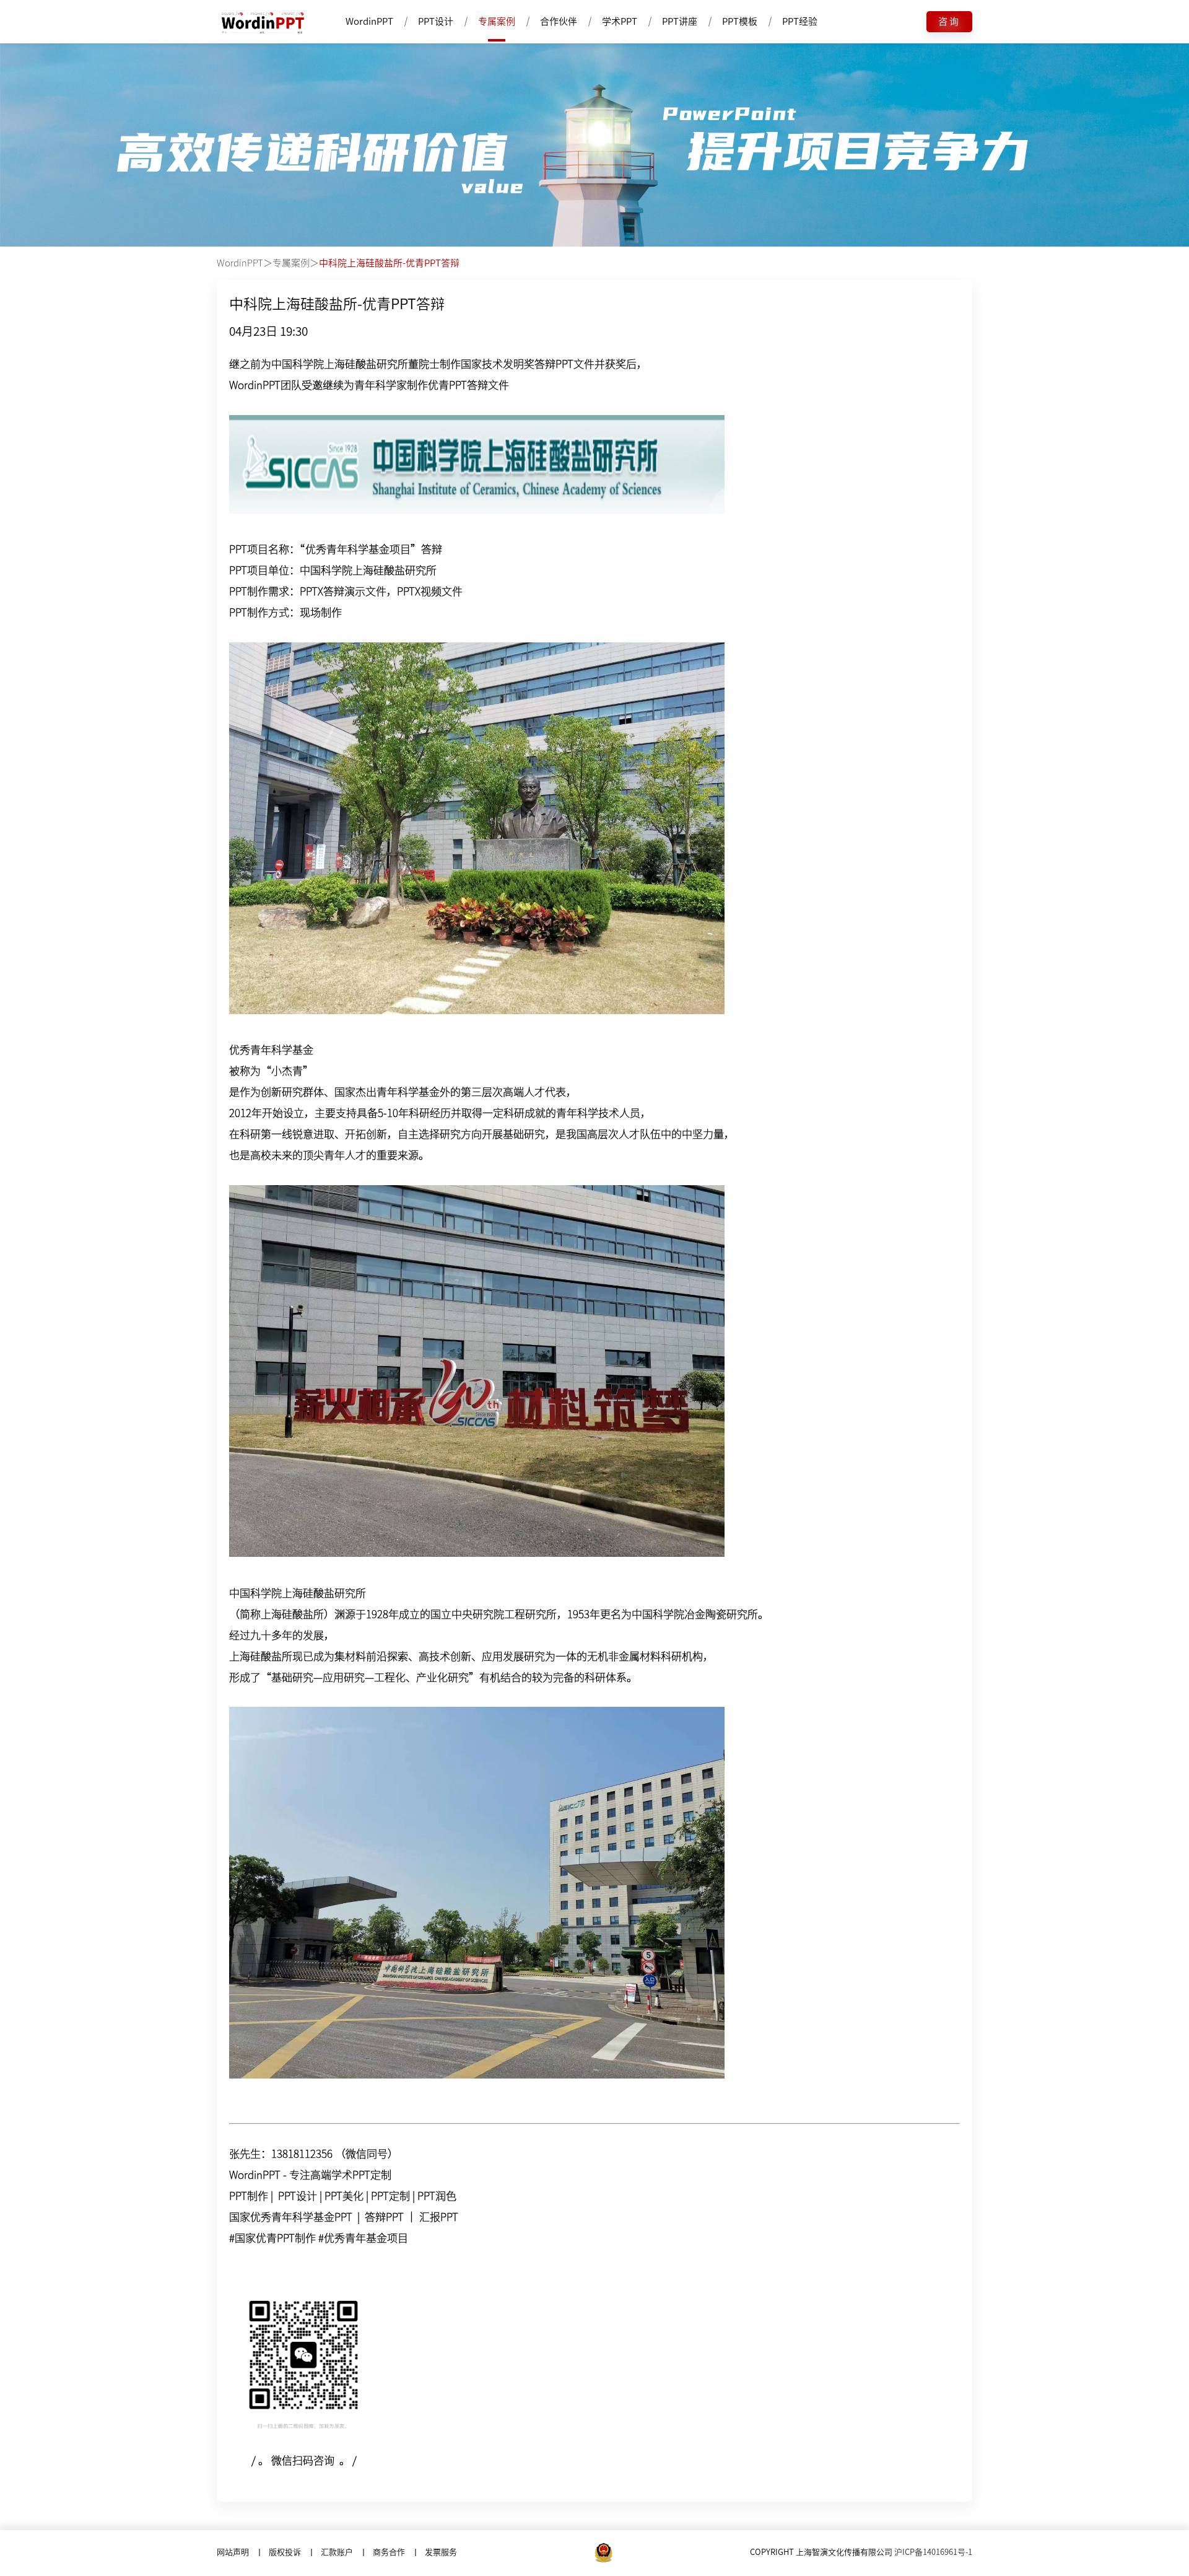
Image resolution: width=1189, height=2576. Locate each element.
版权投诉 (285, 2552)
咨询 (949, 21)
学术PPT (620, 21)
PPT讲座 (680, 21)
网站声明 (233, 2552)
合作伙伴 (559, 21)
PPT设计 (436, 21)
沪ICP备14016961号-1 (933, 2552)
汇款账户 (337, 2552)
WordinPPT (369, 21)
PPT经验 (800, 21)
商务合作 (389, 2552)
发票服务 (441, 2552)
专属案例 (497, 21)
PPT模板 (740, 21)
